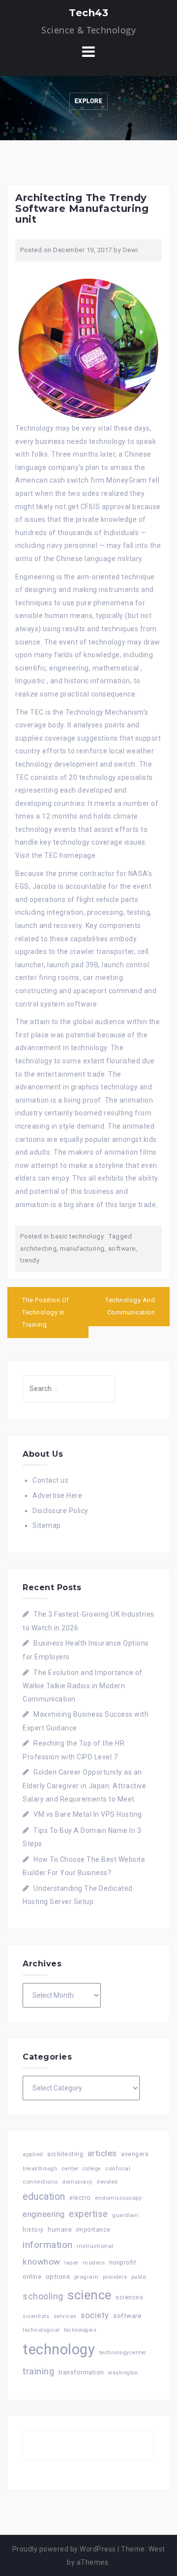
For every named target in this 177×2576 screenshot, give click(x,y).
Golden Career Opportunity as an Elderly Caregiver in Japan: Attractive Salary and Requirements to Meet (84, 1785)
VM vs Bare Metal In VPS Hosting (88, 1814)
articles (102, 2153)
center (70, 2169)
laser (72, 2263)
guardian (125, 2215)
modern (94, 2263)
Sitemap (47, 1525)
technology (59, 2349)
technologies (80, 2330)
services (65, 2316)
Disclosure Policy (60, 1511)
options (58, 2277)
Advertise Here (57, 1495)
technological (41, 2330)
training (38, 2371)
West (157, 2549)
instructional (95, 2246)
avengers (135, 2154)
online (32, 2277)
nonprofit (123, 2263)
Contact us (50, 1480)
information (48, 2245)
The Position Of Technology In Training (46, 1312)
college (92, 2169)
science (89, 2295)
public (139, 2277)
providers (115, 2277)
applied (33, 2154)
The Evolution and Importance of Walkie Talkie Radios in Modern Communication (83, 1686)
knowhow (42, 2262)
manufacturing (82, 1249)
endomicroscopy (118, 2198)
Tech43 (88, 13)
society (95, 2315)
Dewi (131, 250)
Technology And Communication (130, 1306)
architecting (38, 1249)
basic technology (77, 1236)
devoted (107, 2182)
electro (80, 2198)
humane (60, 2230)
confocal (118, 2168)
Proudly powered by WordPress (64, 2549)
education (44, 2197)
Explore (89, 101)
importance (93, 2229)
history (33, 2229)
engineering (44, 2214)
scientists (36, 2316)
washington (123, 2373)
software (122, 1249)
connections (40, 2182)
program (87, 2277)
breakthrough (40, 2169)
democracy (77, 2182)
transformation (81, 2372)
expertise (88, 2214)
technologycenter (123, 2353)
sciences (129, 2297)
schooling (43, 2296)
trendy (30, 1260)
